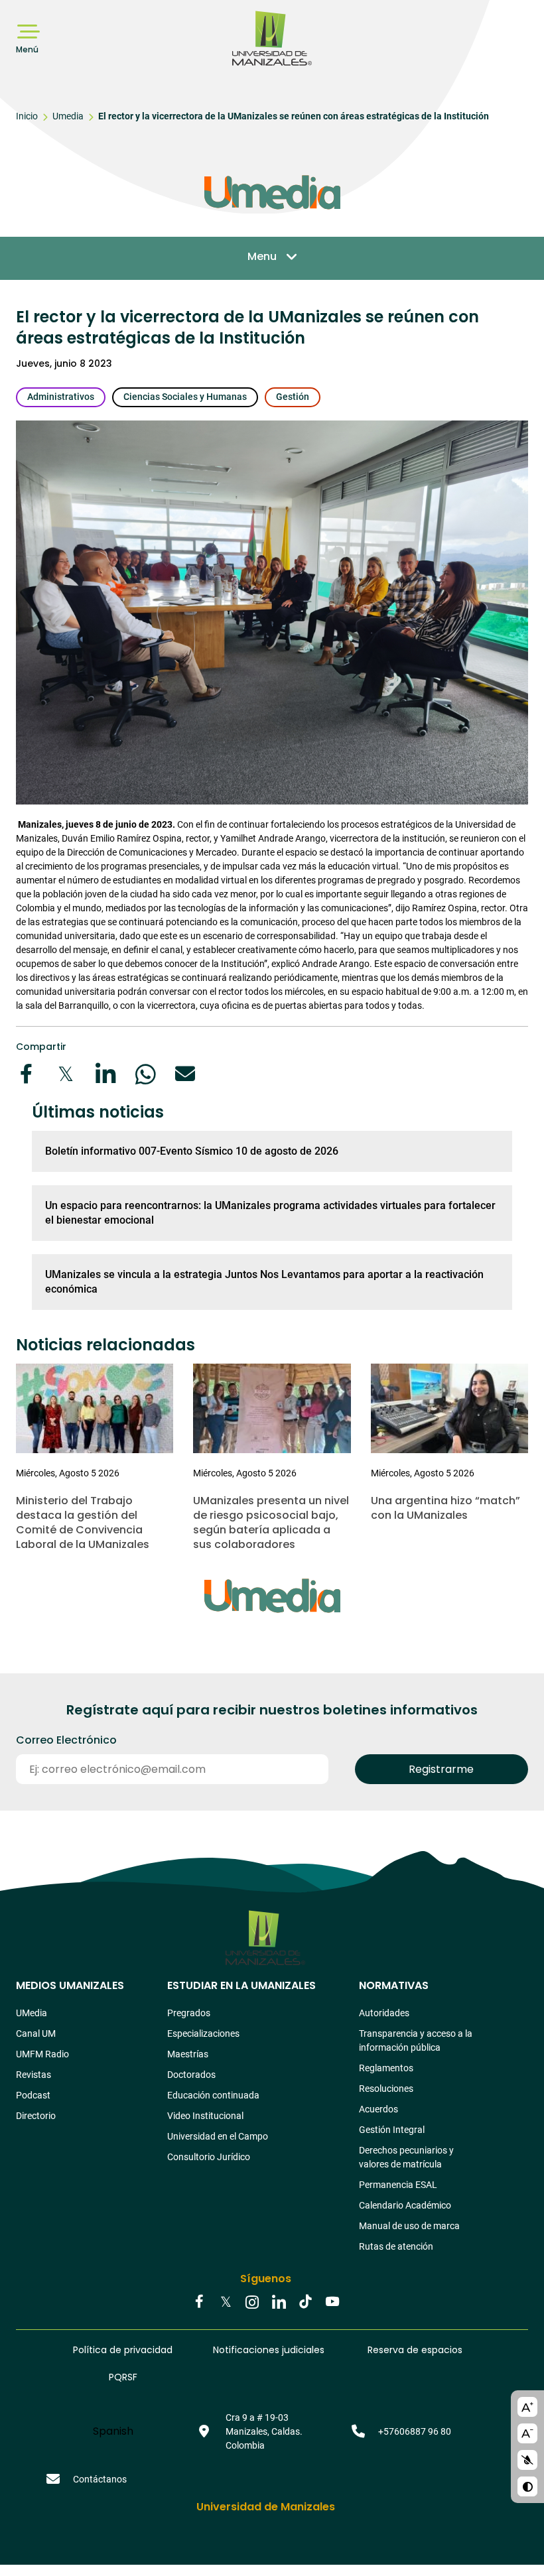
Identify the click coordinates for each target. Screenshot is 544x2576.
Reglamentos (386, 2068)
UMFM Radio (42, 2054)
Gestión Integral (392, 2130)
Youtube (332, 2303)
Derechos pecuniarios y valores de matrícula (406, 2157)
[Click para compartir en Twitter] (66, 1074)
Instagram (252, 2303)
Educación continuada (213, 2095)
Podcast (33, 2095)
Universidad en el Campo (218, 2136)
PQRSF (123, 2377)
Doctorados (191, 2075)
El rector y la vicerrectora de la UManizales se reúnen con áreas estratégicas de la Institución (294, 116)
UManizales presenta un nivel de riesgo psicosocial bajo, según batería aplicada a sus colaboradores (271, 1522)
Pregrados (189, 2013)
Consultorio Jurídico (209, 2157)
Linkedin (279, 2303)
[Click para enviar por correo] (185, 1074)
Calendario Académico (405, 2205)
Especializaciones (203, 2033)
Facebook (199, 2303)
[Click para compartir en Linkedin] (105, 1074)
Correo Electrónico (66, 1740)
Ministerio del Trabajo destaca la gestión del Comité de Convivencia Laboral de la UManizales (83, 1522)
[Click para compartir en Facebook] (26, 1074)
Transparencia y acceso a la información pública (416, 2040)
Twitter (226, 2303)
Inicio (27, 116)
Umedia (68, 116)
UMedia (32, 2013)
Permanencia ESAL (398, 2185)
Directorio (36, 2116)
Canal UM (36, 2033)
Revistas (34, 2075)
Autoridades (384, 2013)
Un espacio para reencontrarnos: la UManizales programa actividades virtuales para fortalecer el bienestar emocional (270, 1213)
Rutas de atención (396, 2246)
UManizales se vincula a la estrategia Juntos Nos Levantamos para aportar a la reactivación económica (264, 1282)
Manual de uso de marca (409, 2226)
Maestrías (188, 2054)
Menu (262, 256)
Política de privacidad (123, 2350)
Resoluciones (386, 2089)
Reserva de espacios (415, 2350)
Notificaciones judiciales (269, 2350)
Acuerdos (378, 2109)
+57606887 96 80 (415, 2431)
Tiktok (305, 2303)
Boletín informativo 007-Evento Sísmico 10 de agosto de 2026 (192, 1151)
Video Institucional (205, 2116)
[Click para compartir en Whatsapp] (145, 1074)
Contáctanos (100, 2479)
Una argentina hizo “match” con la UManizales (445, 1508)
